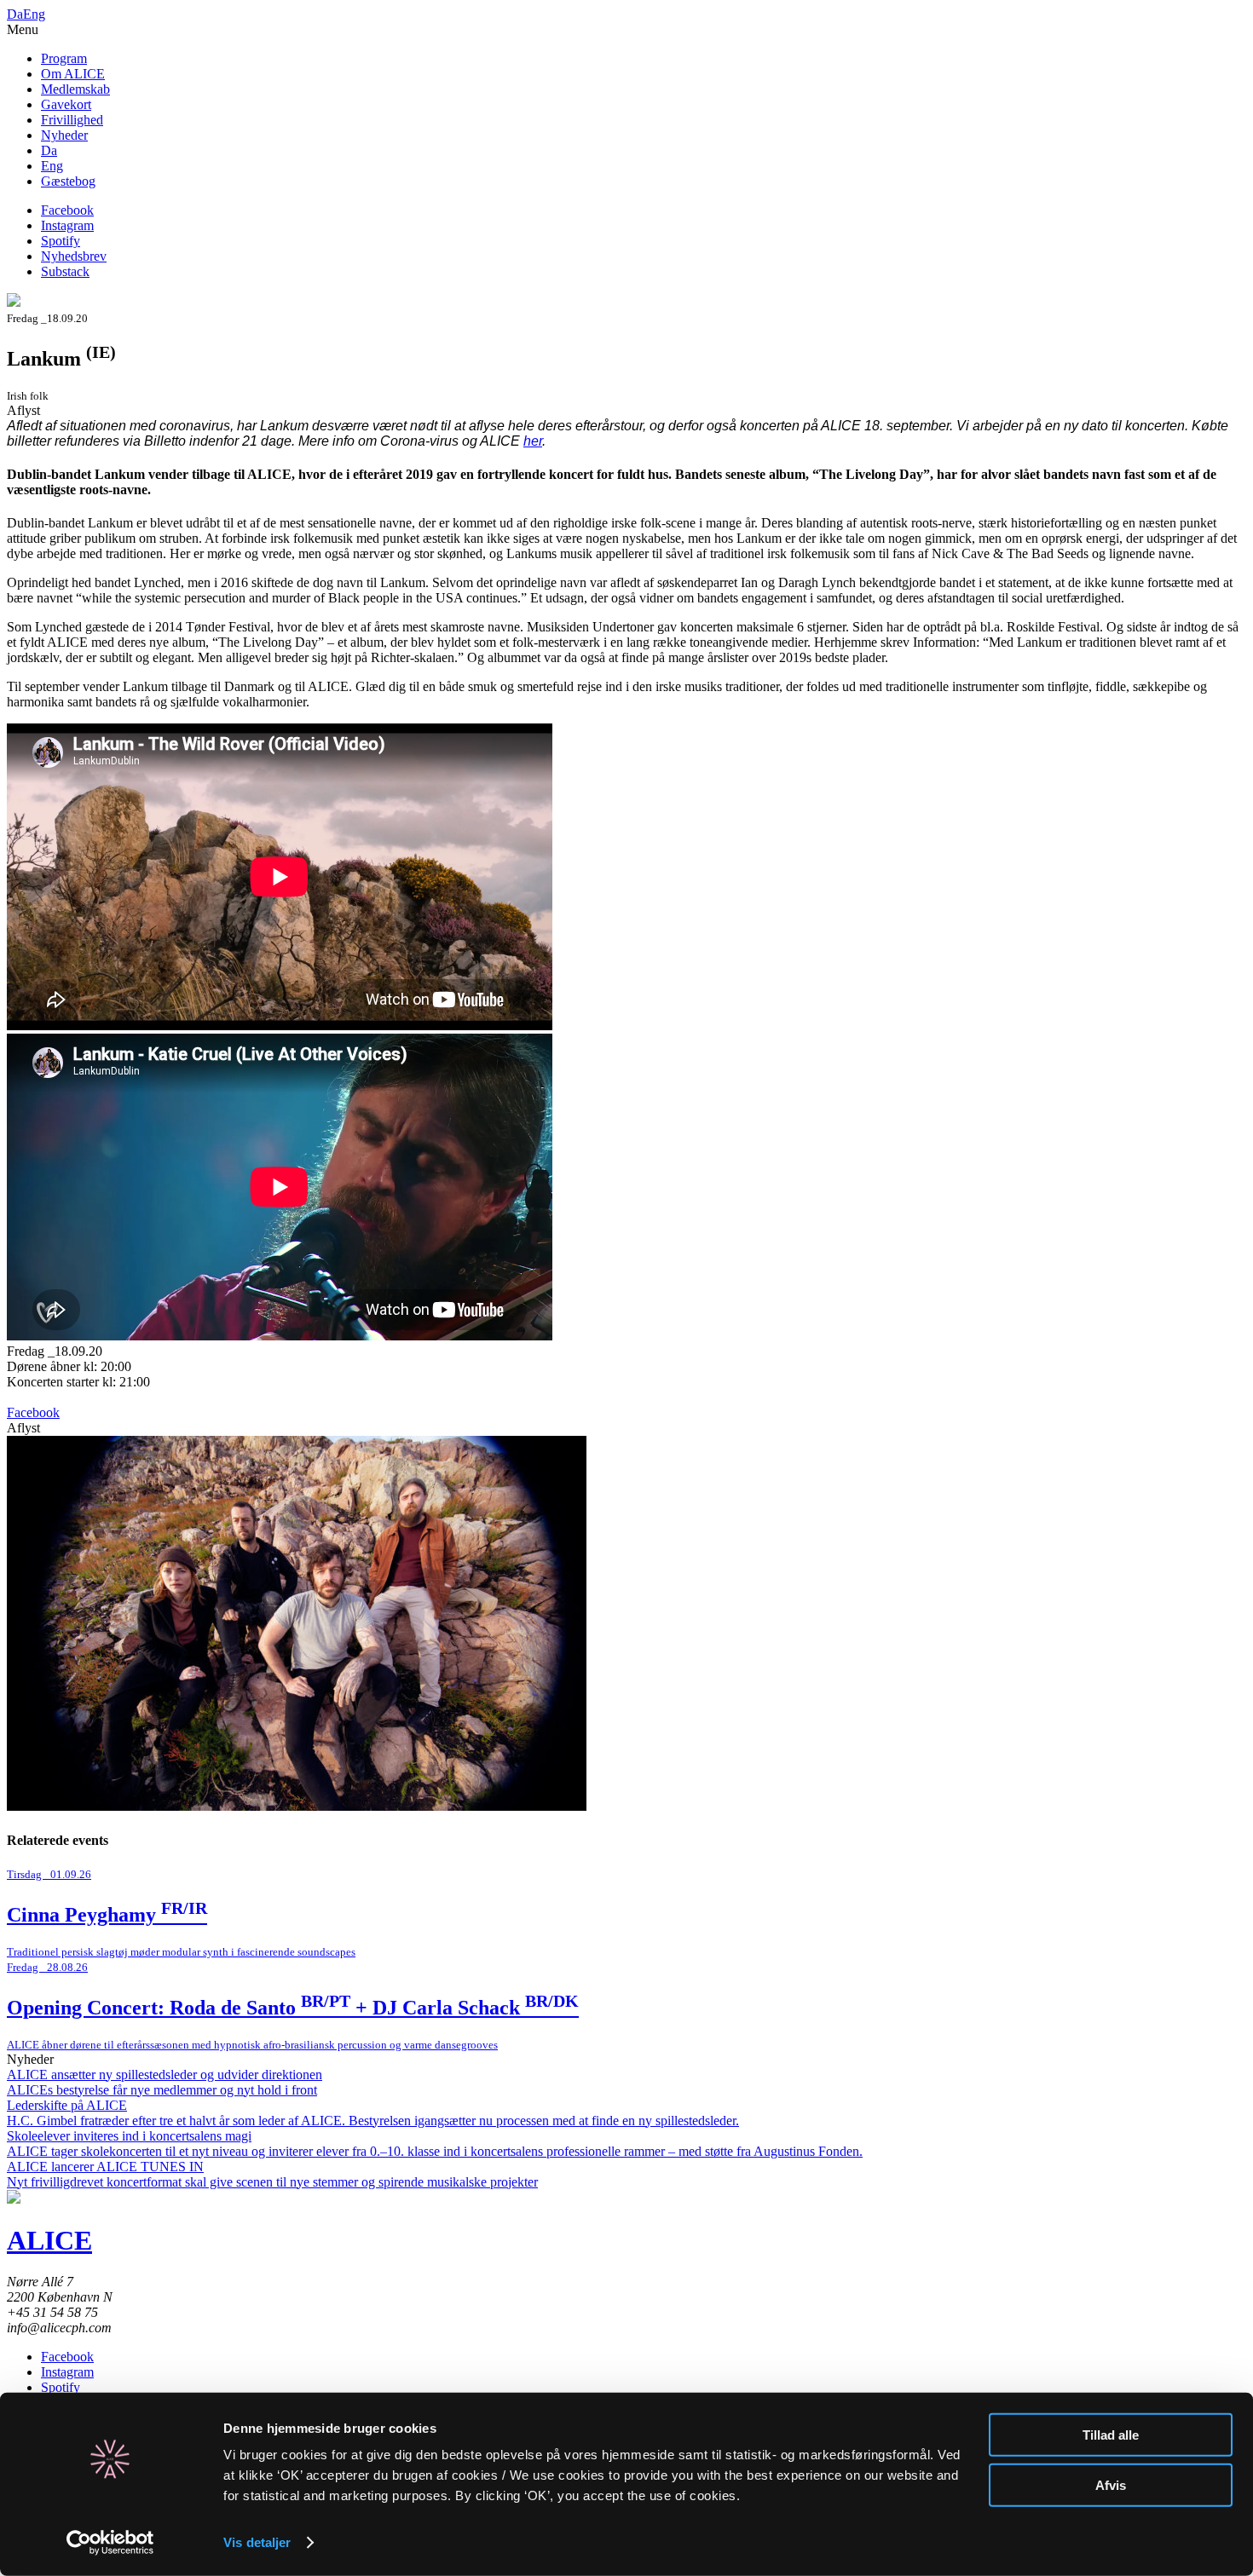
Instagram (67, 225)
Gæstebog (68, 181)
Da (15, 14)
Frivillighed (72, 120)
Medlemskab (75, 89)
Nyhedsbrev (74, 256)
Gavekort (66, 104)
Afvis (1111, 2484)
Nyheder (64, 135)
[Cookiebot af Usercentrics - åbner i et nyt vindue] (110, 2543)
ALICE (49, 2240)
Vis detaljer (257, 2542)
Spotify (61, 241)
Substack (65, 271)
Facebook (67, 210)
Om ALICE (73, 74)
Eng (34, 14)
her (533, 441)
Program (64, 58)
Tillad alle (1111, 2435)
